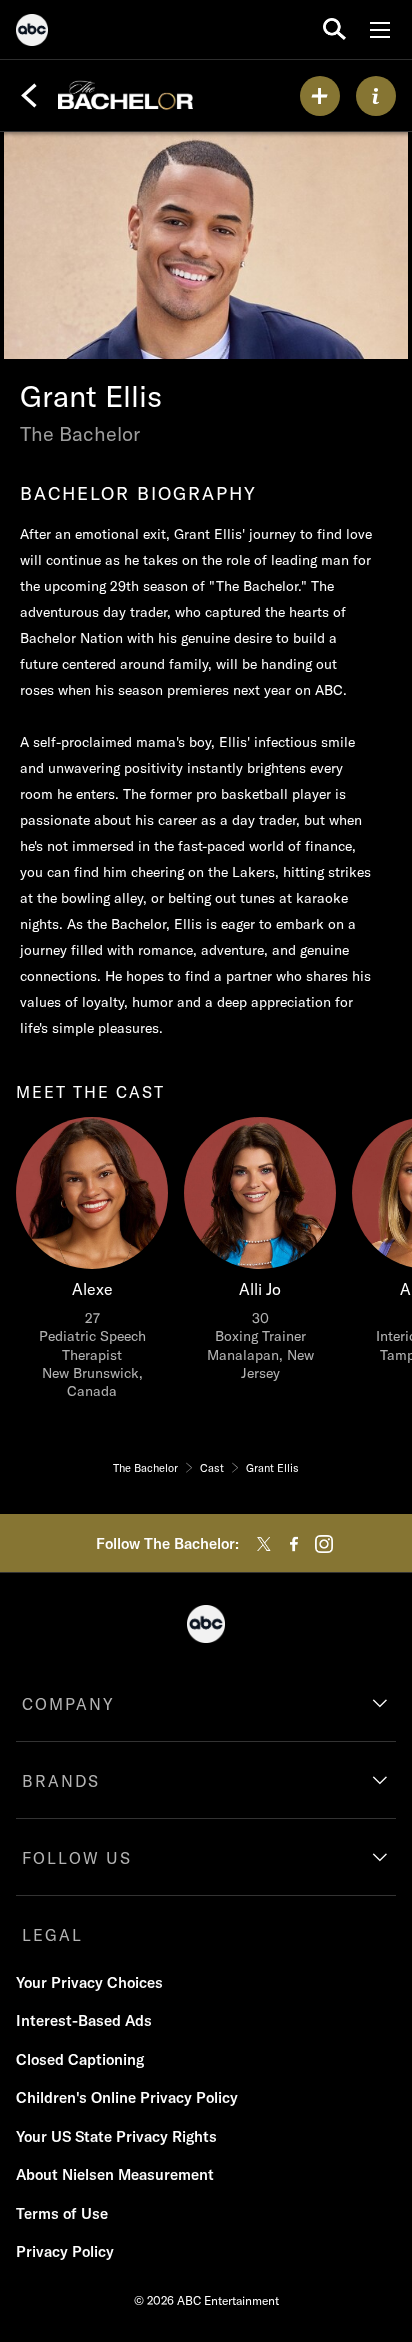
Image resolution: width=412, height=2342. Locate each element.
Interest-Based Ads (84, 2020)
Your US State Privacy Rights (116, 2136)
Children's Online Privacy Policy (127, 2097)
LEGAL (52, 1935)
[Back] (29, 96)
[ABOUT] (376, 96)
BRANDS (61, 1781)
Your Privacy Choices (89, 1982)
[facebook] (294, 1544)
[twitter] (264, 1544)
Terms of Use (62, 2213)
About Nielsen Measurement (115, 2174)
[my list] (320, 96)
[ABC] (32, 33)
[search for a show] (334, 29)
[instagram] (324, 1544)
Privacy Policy (65, 2251)
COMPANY (68, 1704)
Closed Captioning (80, 2059)
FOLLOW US (77, 1858)
